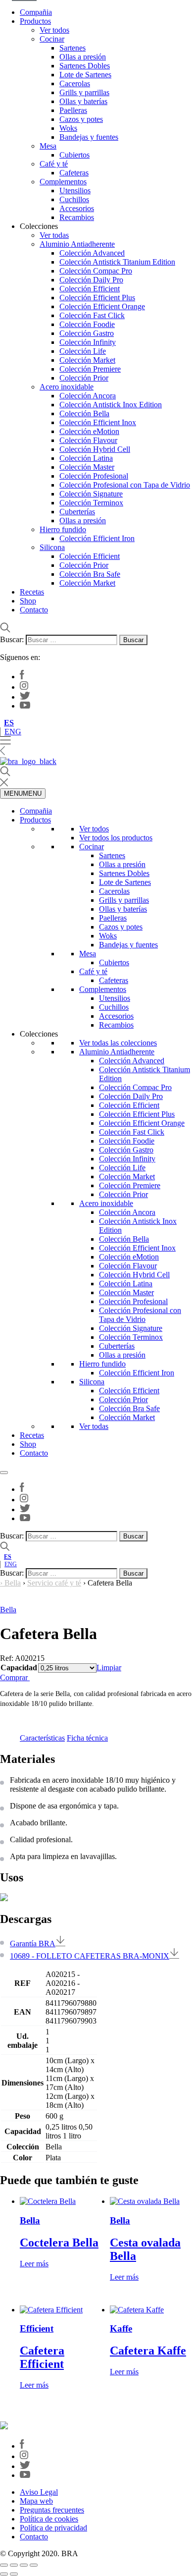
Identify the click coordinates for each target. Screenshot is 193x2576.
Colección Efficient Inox (98, 422)
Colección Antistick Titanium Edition (117, 262)
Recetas (32, 592)
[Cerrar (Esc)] (34, 2565)
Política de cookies (49, 2519)
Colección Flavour (88, 440)
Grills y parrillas (84, 92)
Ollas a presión (83, 57)
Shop (28, 601)
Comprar (15, 1677)
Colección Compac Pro (96, 271)
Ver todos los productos (116, 838)
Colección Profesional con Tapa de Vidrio (125, 485)
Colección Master (87, 467)
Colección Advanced (92, 253)
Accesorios (77, 208)
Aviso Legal (39, 2492)
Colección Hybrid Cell (95, 449)
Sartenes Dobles (85, 66)
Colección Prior (84, 378)
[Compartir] (24, 2565)
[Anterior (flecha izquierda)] (4, 2574)
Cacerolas (75, 83)
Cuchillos (74, 199)
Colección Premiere (90, 369)
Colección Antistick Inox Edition (111, 405)
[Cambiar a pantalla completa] (14, 2565)
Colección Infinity (88, 342)
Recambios (77, 217)
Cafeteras (74, 173)
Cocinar (52, 39)
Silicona (52, 547)
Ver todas (54, 235)
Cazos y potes (81, 119)
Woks (68, 128)
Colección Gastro (87, 333)
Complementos (63, 182)
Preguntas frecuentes (52, 2510)
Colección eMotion (89, 431)
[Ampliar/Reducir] (4, 2565)
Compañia (36, 12)
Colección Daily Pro (91, 280)
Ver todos (54, 30)
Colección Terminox (91, 503)
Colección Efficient (90, 289)
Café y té (54, 164)
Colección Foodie (87, 324)
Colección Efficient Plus (97, 298)
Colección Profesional (94, 476)
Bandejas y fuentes (89, 137)
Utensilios (75, 191)
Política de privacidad (53, 2528)
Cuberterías (77, 512)
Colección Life (83, 351)
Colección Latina (86, 458)
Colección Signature (91, 494)
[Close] (4, 1473)
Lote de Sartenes (85, 75)
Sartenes (72, 48)
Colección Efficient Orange (102, 306)
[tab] (42, 1738)
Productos (35, 21)
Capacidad (19, 1668)
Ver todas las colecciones (118, 1043)
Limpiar (109, 1668)
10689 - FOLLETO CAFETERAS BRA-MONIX (90, 1956)
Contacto (34, 610)
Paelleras (73, 110)
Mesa (48, 146)
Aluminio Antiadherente (77, 244)
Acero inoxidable (67, 387)
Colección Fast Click (92, 315)
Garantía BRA (33, 1944)
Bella (13, 1583)
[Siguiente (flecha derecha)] (14, 2574)
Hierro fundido (63, 529)
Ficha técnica (87, 1738)
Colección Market (87, 360)
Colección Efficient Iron (97, 538)
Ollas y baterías (83, 101)
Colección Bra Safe (90, 574)
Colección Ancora (88, 396)
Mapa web (36, 2501)
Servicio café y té (54, 1583)
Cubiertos (74, 155)
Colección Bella (84, 413)
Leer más (34, 2264)
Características (42, 1738)
